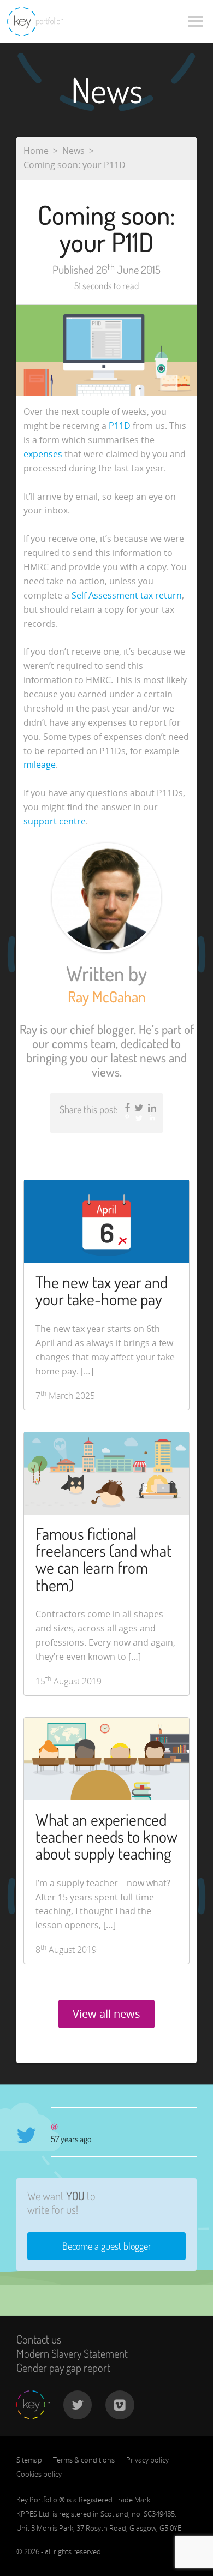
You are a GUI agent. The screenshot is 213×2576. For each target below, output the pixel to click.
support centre (55, 821)
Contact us (39, 2339)
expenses (43, 454)
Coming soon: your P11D (75, 165)
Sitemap (29, 2460)
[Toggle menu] (196, 22)
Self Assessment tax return (127, 595)
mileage (40, 764)
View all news (106, 2014)
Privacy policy (147, 2460)
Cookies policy (39, 2474)
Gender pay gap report (63, 2368)
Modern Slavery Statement (72, 2353)
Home (36, 151)
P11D (120, 426)
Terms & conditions (84, 2460)
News (73, 151)
